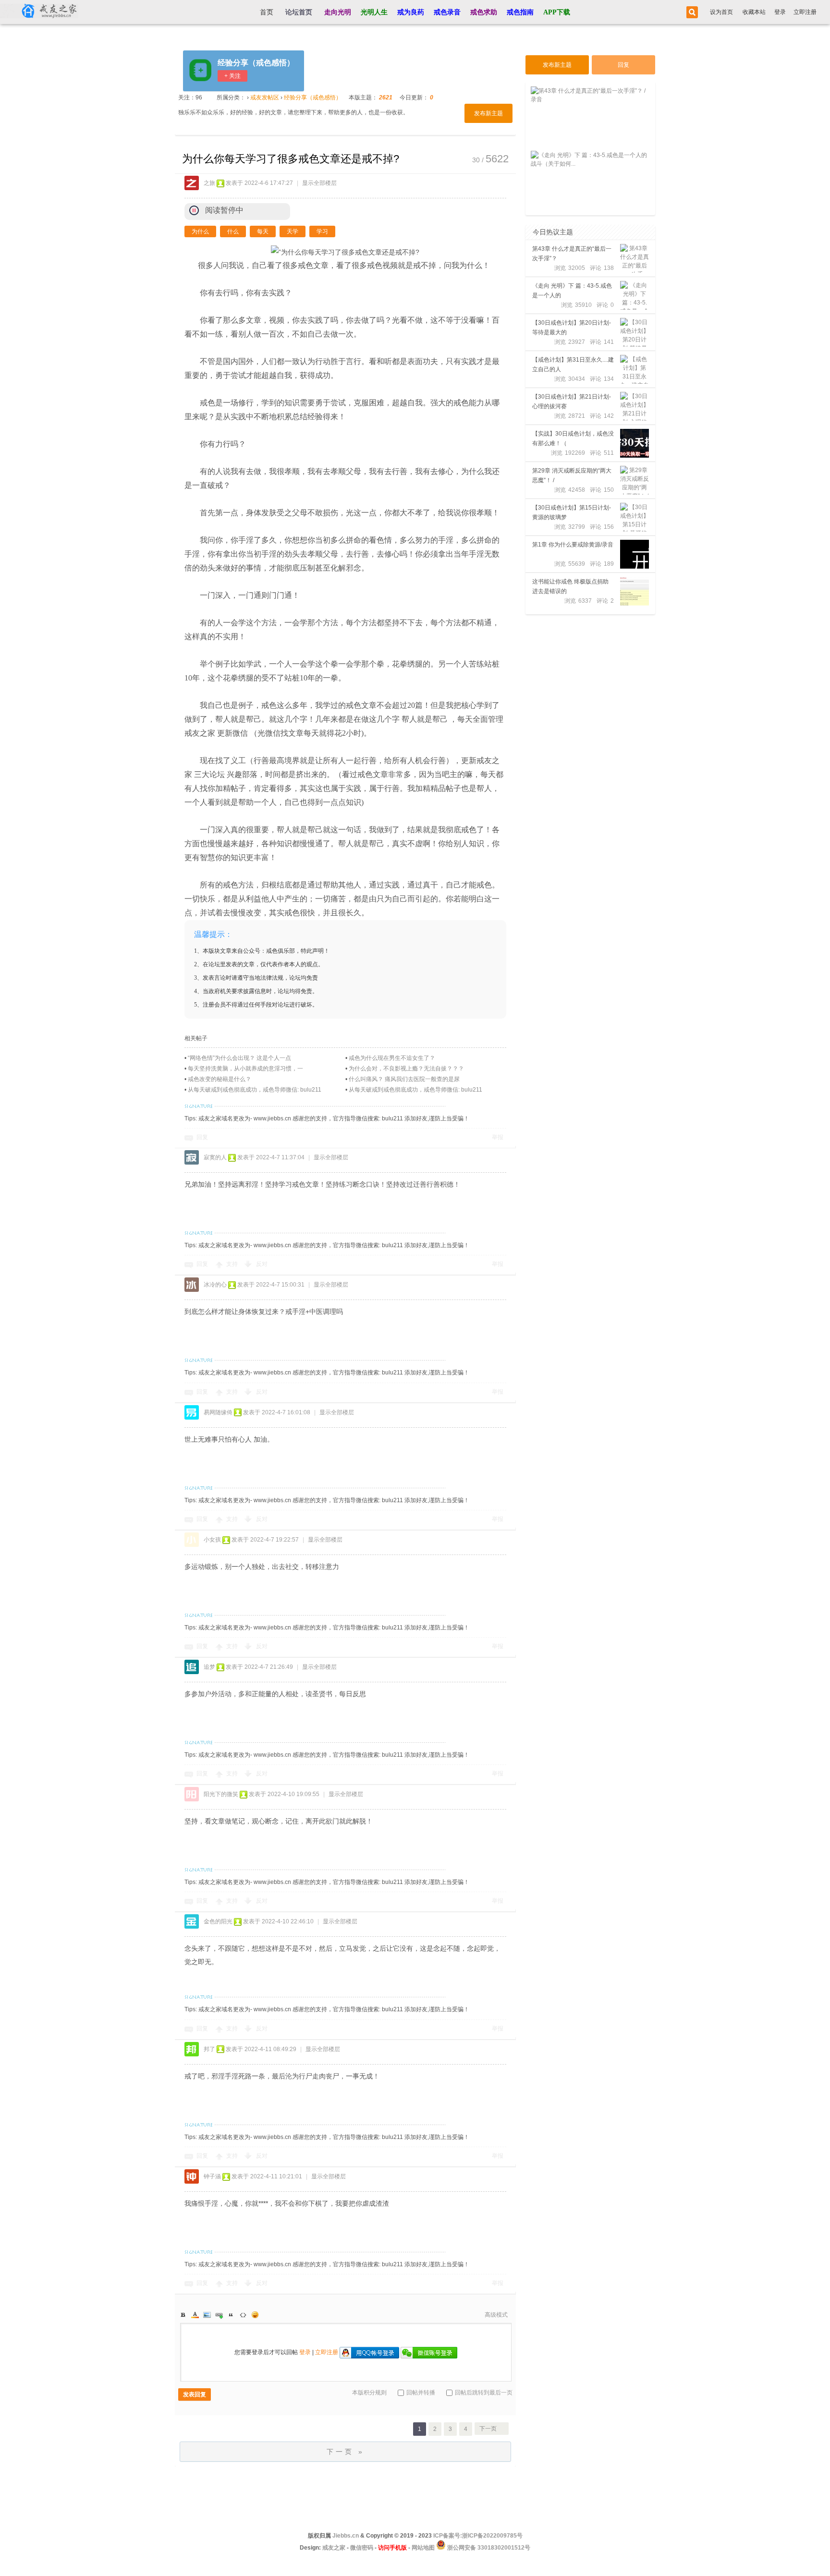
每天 (263, 231)
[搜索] (691, 12)
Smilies (255, 2315)
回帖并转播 (421, 2393)
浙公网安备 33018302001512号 (488, 2548)
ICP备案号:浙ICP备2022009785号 (478, 2536)
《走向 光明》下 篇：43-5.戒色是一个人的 (572, 291)
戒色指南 (520, 12)
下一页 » (346, 2452)
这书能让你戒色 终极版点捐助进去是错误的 (570, 586)
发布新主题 (488, 113)
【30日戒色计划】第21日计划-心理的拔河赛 (572, 401)
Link (219, 2315)
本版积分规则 (369, 2393)
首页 (267, 12)
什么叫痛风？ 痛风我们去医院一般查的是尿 (404, 1079)
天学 (293, 231)
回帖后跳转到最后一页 (484, 2393)
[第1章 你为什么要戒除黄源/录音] (635, 554)
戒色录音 (447, 12)
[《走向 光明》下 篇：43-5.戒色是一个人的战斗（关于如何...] (635, 295)
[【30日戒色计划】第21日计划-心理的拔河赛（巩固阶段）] (635, 406)
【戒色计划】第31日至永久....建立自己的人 (573, 365)
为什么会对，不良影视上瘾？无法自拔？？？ (406, 1069)
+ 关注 (232, 76)
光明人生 (374, 12)
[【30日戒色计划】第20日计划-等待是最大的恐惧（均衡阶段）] (635, 332)
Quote (231, 2315)
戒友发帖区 (265, 97)
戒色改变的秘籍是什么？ (220, 1079)
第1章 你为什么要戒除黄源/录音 (573, 545)
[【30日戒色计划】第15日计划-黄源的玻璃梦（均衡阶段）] (635, 517)
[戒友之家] (39, 12)
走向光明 (338, 12)
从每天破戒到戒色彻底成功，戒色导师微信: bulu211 (255, 1090)
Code (243, 2315)
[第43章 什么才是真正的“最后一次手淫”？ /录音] (635, 258)
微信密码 (362, 2548)
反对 (262, 1264)
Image (207, 2315)
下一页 (488, 2429)
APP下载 (557, 12)
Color (195, 2315)
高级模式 (496, 2315)
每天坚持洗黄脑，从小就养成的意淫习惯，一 (245, 1069)
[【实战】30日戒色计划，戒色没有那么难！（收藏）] (635, 443)
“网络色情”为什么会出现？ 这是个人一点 (239, 1058)
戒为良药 (411, 12)
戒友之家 (334, 2548)
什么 (233, 231)
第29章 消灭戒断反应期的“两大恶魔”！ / (572, 475)
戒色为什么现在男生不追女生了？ (392, 1058)
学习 (322, 231)
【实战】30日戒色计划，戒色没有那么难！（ (573, 438)
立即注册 (805, 12)
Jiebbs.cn (346, 2536)
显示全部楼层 (319, 183)
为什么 (200, 231)
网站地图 (423, 2548)
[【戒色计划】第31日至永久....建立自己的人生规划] (635, 369)
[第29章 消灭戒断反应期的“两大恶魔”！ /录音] (635, 480)
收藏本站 (754, 12)
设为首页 (721, 12)
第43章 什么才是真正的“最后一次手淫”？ (572, 254)
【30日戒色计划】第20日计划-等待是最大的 (572, 328)
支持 (233, 1264)
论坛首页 (299, 12)
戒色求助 (484, 12)
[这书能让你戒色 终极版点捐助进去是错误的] (635, 591)
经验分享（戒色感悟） (256, 63)
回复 (202, 1137)
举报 (498, 1137)
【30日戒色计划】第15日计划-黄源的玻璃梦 (572, 512)
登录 (780, 12)
